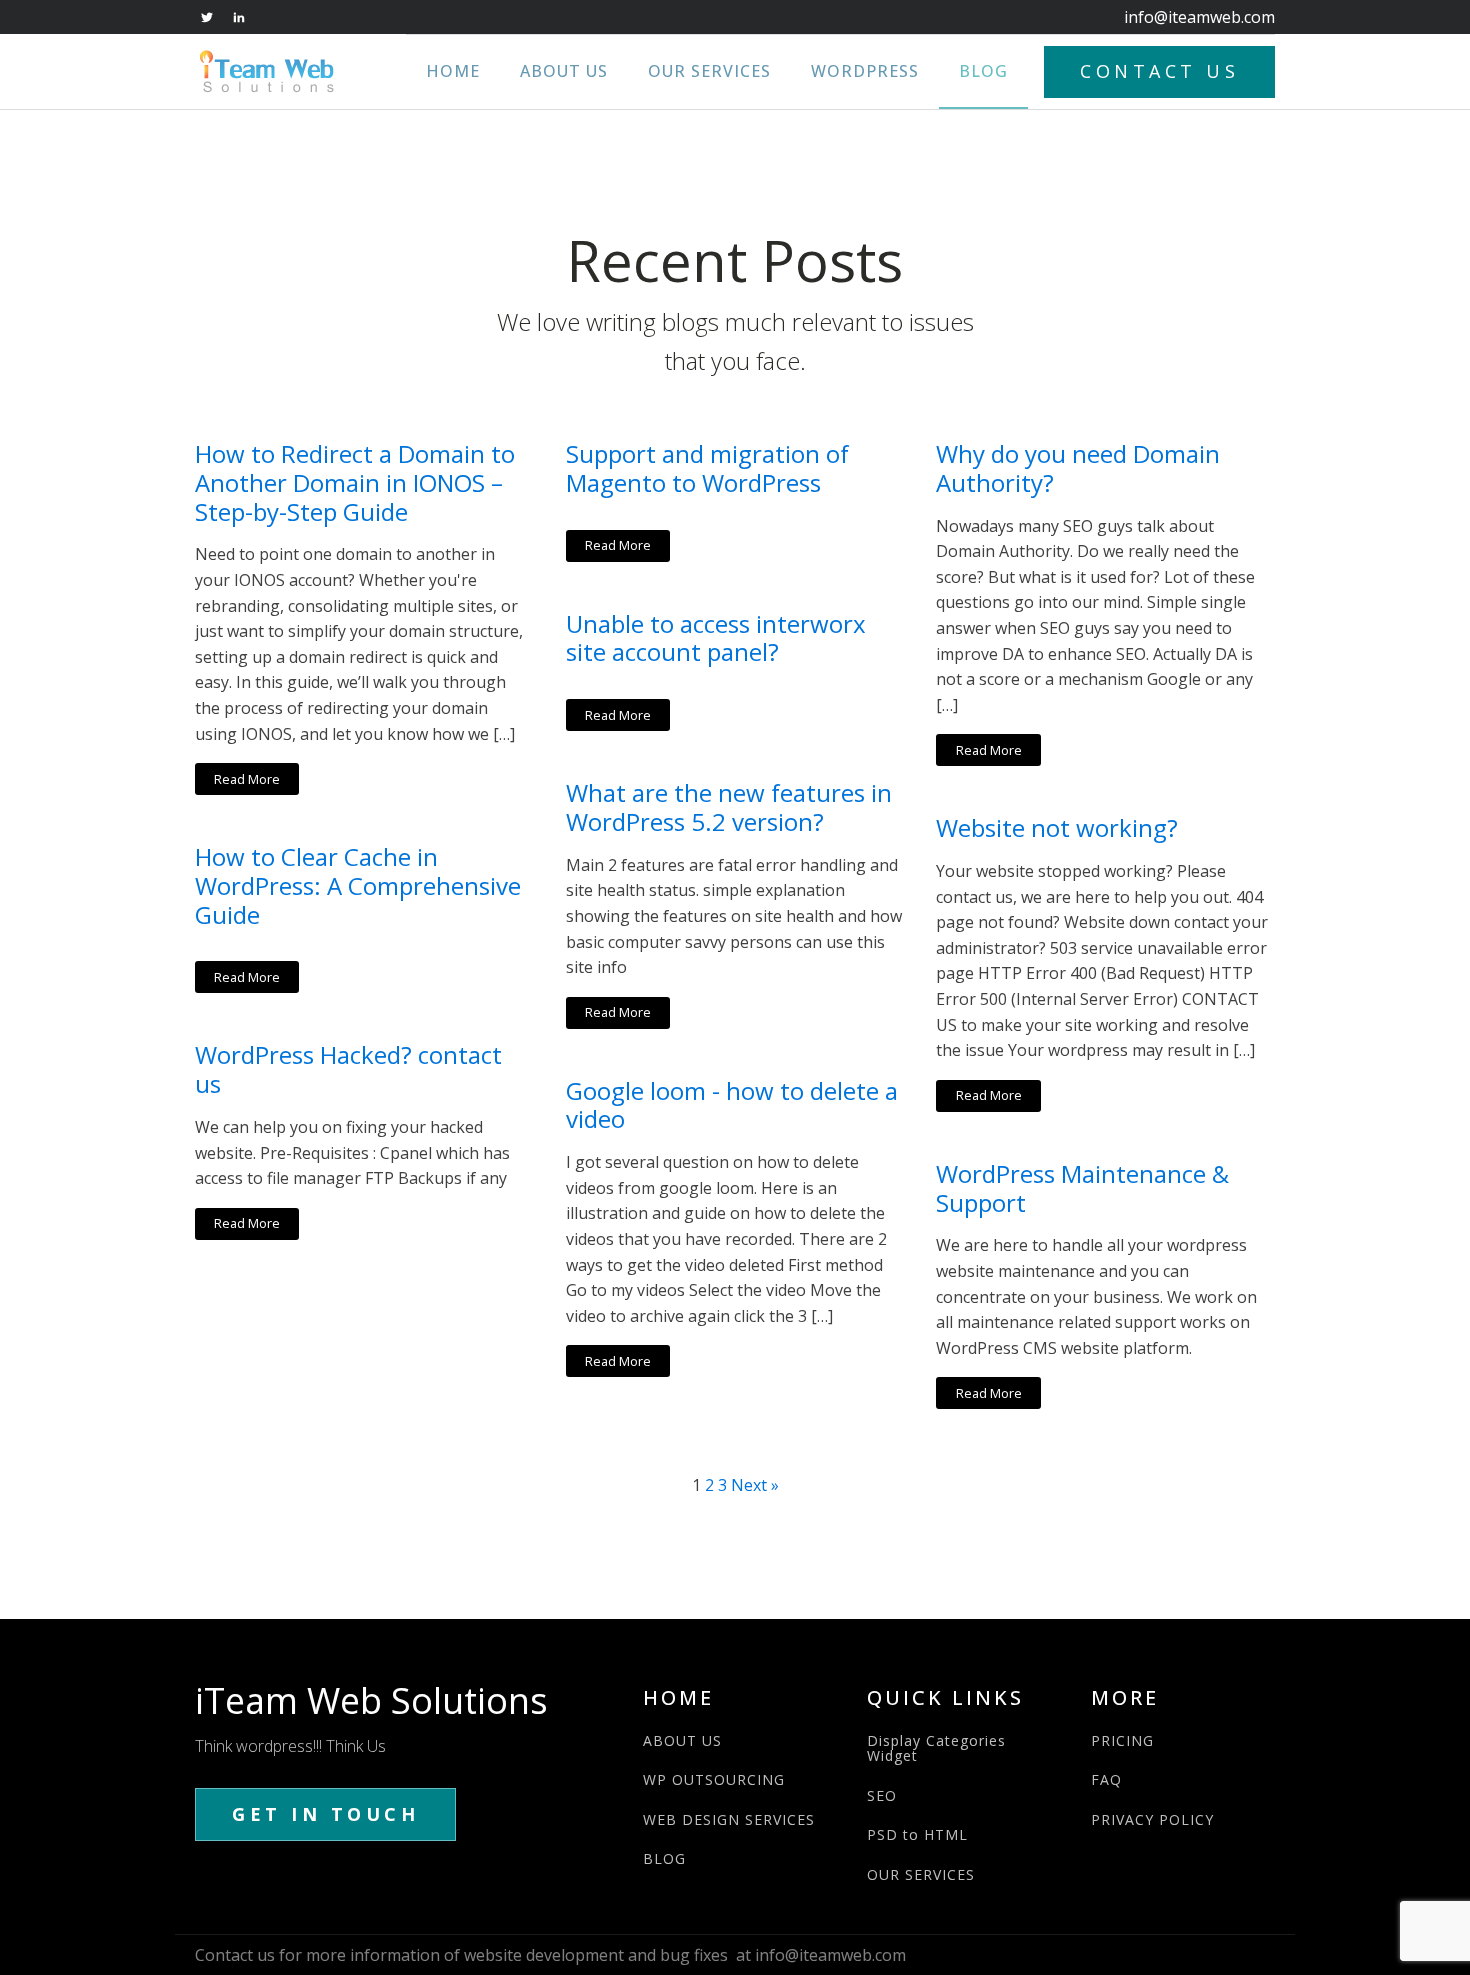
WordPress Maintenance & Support (1082, 1189)
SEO (882, 1795)
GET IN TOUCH (325, 1814)
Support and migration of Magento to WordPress (707, 469)
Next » (755, 1485)
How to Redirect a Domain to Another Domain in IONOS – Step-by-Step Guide (355, 483)
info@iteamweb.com (1199, 17)
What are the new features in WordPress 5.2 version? (729, 808)
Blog (983, 71)
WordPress (865, 71)
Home (453, 71)
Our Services (709, 71)
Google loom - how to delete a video (732, 1106)
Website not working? (1057, 828)
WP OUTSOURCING (714, 1779)
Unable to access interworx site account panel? (716, 639)
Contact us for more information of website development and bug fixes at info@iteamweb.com (550, 1955)
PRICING (1122, 1740)
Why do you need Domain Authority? (1078, 469)
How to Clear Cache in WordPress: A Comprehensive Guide (358, 886)
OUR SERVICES (921, 1874)
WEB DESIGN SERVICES (729, 1819)
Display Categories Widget (936, 1748)
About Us (564, 71)
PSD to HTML (917, 1834)
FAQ (1106, 1779)
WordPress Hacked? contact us (348, 1070)
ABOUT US (682, 1740)
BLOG (664, 1858)
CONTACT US (1159, 71)
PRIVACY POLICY (1152, 1819)
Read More (247, 779)
